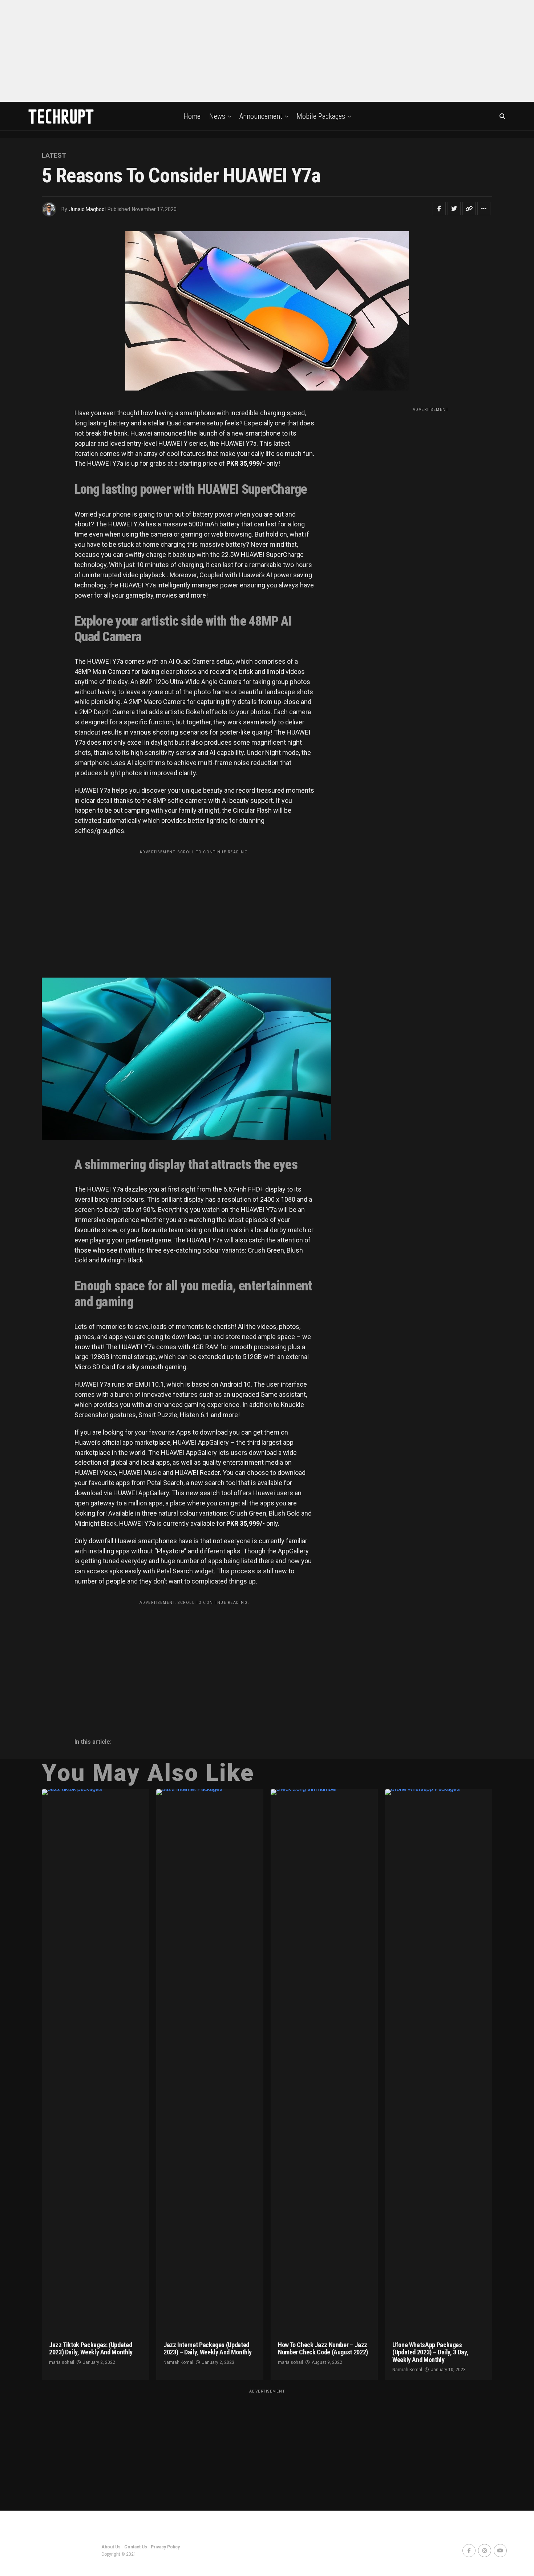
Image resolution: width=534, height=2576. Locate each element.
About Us (111, 2547)
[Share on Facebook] (439, 209)
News (217, 116)
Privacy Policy (165, 2547)
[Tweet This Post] (454, 209)
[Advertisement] (267, 51)
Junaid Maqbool (87, 209)
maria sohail (62, 2362)
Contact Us (136, 2547)
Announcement (261, 116)
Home (192, 116)
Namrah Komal (178, 2362)
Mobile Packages (321, 116)
